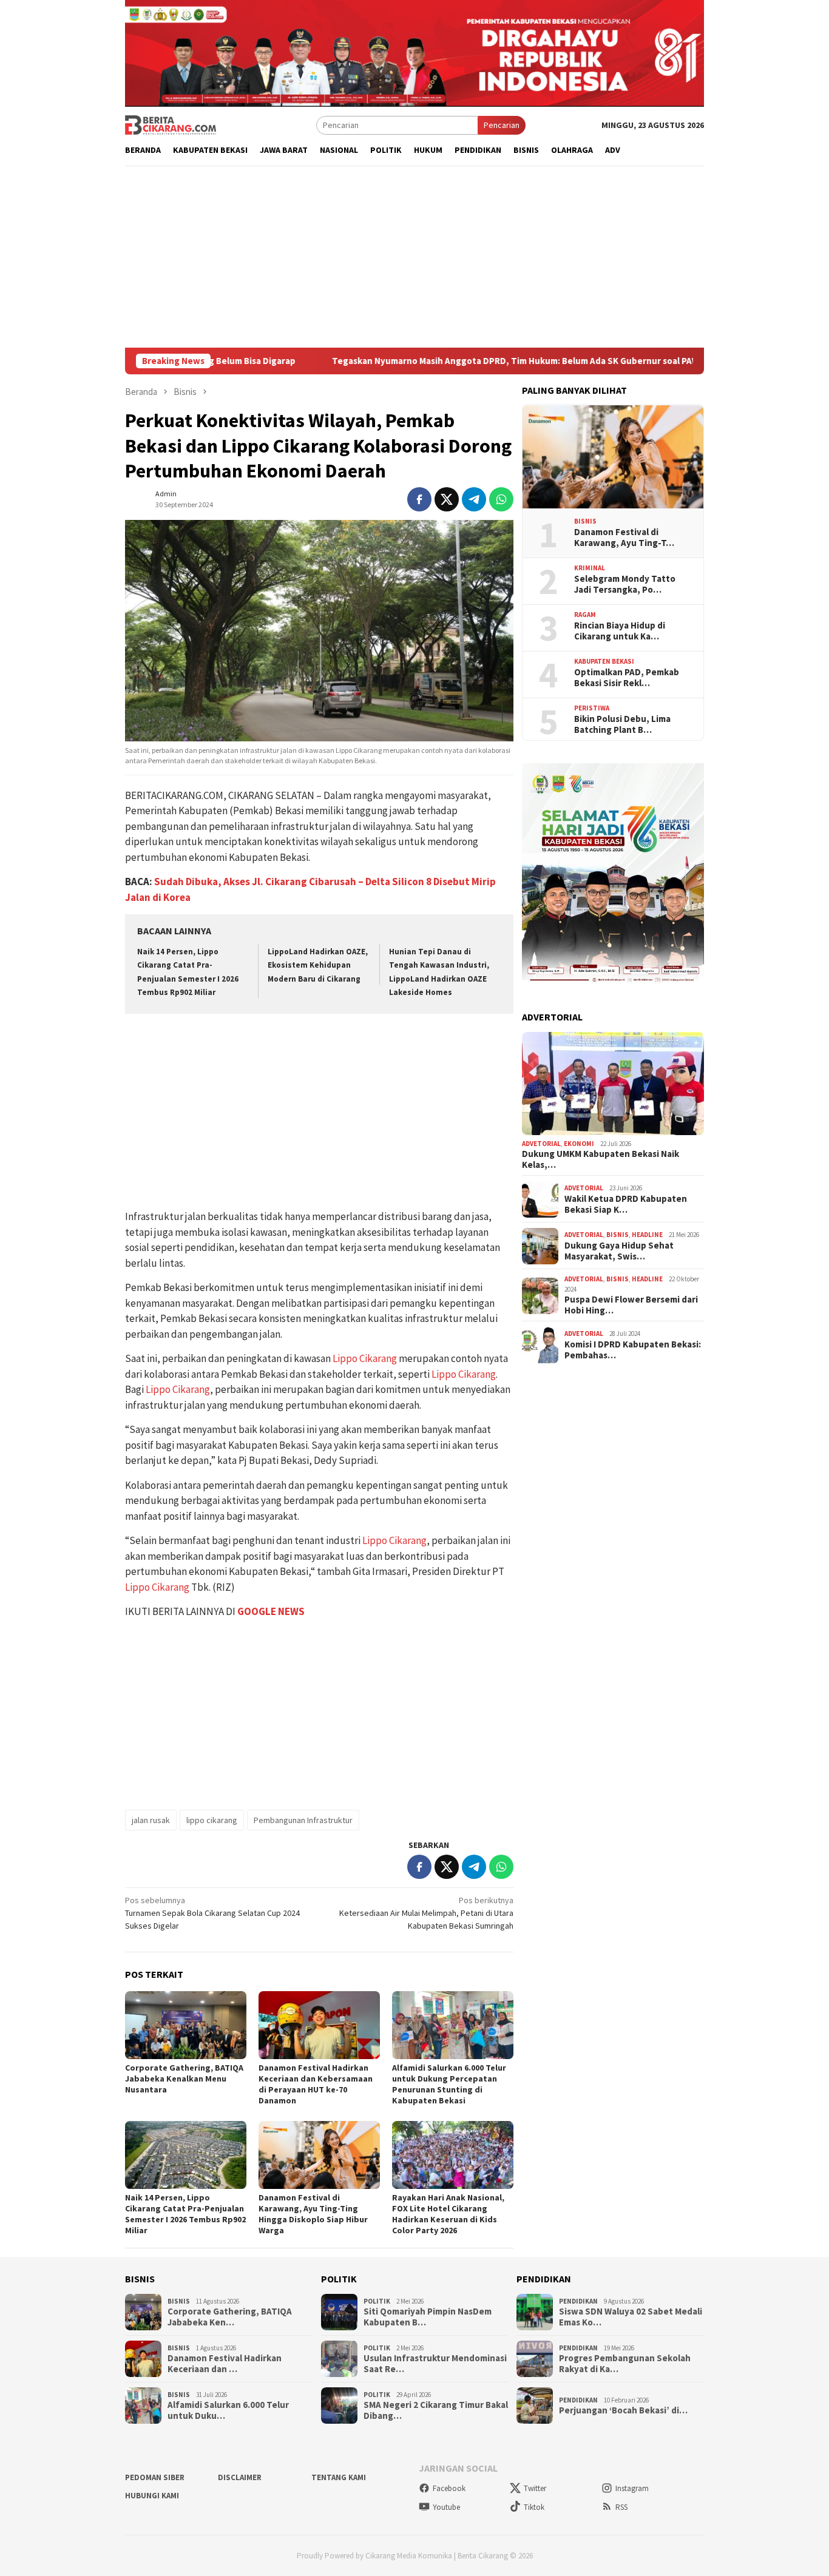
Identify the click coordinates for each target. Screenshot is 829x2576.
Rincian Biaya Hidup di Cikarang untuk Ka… (620, 631)
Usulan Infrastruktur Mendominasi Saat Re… (435, 2364)
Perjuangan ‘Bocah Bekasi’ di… (623, 2410)
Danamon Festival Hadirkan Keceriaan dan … (225, 2364)
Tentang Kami (339, 2477)
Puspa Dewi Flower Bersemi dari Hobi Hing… (631, 1306)
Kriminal (590, 568)
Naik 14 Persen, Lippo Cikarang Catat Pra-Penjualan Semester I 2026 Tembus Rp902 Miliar (185, 2214)
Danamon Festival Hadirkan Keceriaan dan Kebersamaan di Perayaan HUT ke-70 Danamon (316, 2084)
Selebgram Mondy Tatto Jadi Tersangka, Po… (625, 584)
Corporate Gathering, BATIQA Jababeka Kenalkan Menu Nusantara (184, 2079)
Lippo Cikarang (365, 1358)
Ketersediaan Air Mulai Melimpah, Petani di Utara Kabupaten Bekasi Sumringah (426, 1913)
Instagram (632, 2488)
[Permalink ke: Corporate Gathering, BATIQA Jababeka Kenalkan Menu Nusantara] (186, 2025)
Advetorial (541, 1144)
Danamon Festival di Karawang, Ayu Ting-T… (624, 538)
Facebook (449, 2488)
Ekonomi (579, 1144)
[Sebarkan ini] (419, 499)
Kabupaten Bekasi (604, 662)
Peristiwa (592, 709)
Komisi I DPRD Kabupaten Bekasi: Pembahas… (633, 1350)
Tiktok (534, 2507)
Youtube (446, 2507)
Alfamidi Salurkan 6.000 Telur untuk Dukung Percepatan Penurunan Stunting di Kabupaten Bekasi (449, 2084)
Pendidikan (578, 2301)
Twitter (535, 2488)
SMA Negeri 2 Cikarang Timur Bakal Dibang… (436, 2410)
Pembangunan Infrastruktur (303, 1820)
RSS (621, 2507)
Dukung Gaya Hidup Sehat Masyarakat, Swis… (619, 1252)
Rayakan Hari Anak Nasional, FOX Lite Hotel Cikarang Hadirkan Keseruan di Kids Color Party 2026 (448, 2214)
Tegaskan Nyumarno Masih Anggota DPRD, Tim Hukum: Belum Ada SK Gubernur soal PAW (430, 361)
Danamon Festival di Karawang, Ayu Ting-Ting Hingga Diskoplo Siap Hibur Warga (313, 2214)
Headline (647, 1235)
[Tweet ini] (447, 499)
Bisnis (585, 522)
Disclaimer (240, 2477)
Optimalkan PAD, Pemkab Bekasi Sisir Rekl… (627, 678)
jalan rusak (151, 1820)
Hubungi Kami (152, 2496)
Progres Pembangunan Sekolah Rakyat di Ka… (625, 2364)
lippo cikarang (212, 1820)
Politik (377, 2301)
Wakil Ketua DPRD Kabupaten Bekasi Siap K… (626, 1205)
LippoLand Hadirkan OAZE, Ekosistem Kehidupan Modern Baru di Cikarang (318, 965)
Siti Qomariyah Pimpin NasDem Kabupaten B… (428, 2317)
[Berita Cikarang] (171, 124)
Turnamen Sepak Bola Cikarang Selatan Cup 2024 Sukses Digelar (212, 1913)
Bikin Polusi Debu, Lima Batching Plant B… (622, 724)
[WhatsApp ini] (501, 499)
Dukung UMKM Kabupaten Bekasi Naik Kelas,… (601, 1160)
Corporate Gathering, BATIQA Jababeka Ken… (230, 2317)
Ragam (585, 615)
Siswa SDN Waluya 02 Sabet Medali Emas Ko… (631, 2317)
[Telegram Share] (474, 499)
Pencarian (502, 125)
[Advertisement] (414, 257)
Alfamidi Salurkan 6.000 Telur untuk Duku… (228, 2410)
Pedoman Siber (155, 2477)
